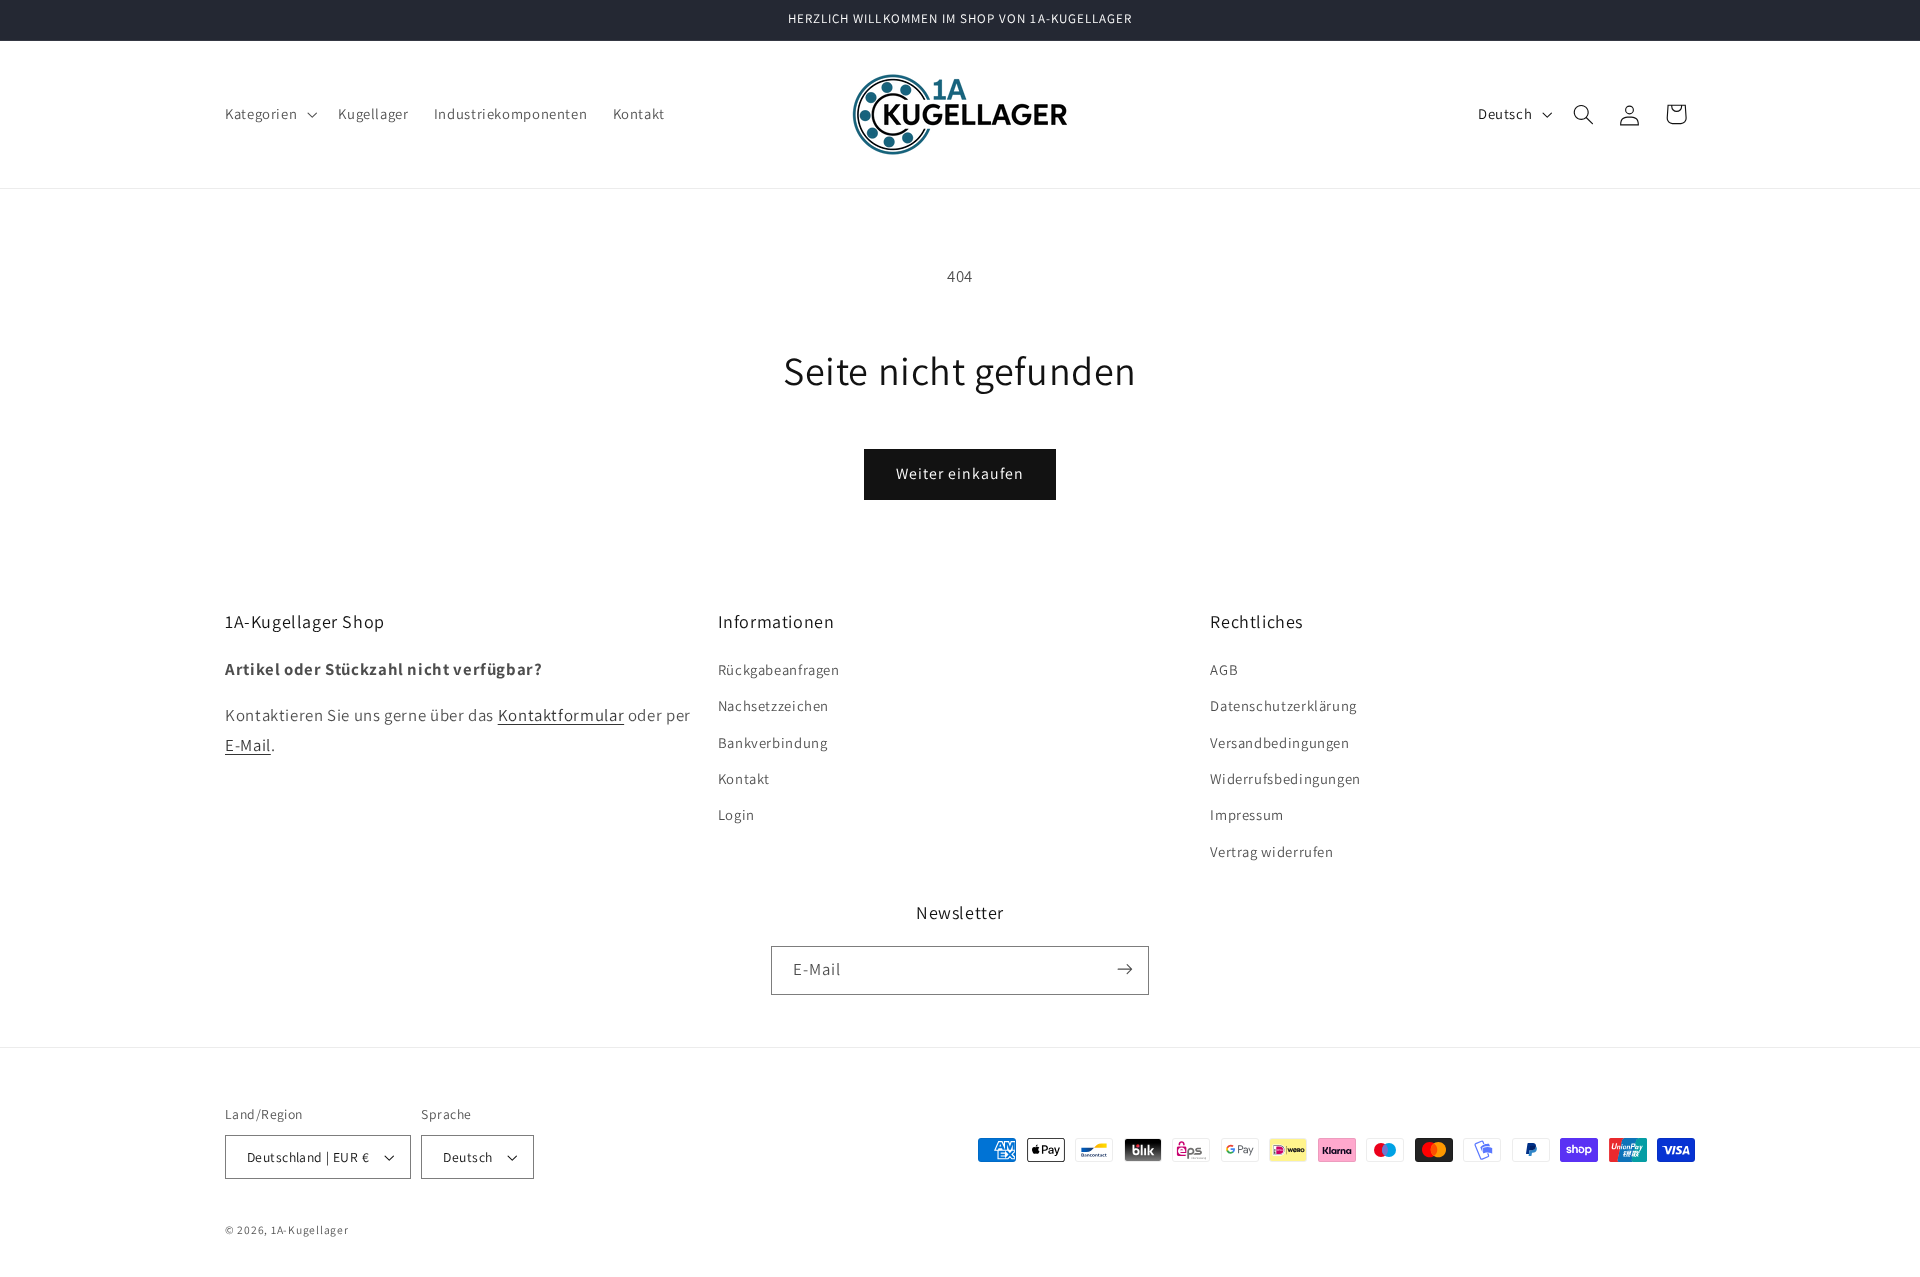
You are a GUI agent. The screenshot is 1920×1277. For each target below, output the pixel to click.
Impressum (1247, 814)
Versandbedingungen (1279, 741)
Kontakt (744, 777)
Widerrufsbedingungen (1285, 777)
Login (736, 814)
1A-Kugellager (310, 1229)
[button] (268, 114)
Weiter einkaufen (960, 473)
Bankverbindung (773, 741)
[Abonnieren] (1125, 969)
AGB (1224, 668)
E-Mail (248, 744)
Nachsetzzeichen (773, 704)
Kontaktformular (561, 714)
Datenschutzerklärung (1283, 704)
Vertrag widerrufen (1271, 850)
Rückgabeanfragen (779, 668)
